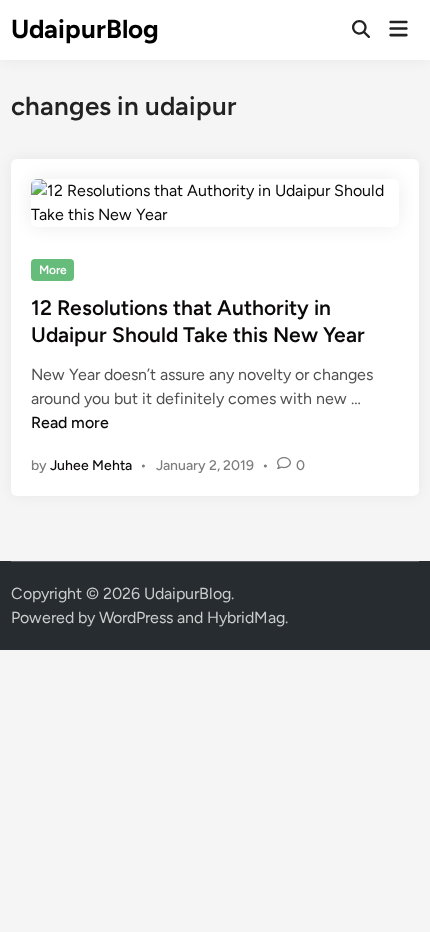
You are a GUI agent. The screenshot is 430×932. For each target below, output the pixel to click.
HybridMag (246, 617)
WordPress (136, 617)
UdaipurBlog (85, 29)
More (53, 270)
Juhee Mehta (91, 465)
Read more (70, 422)
